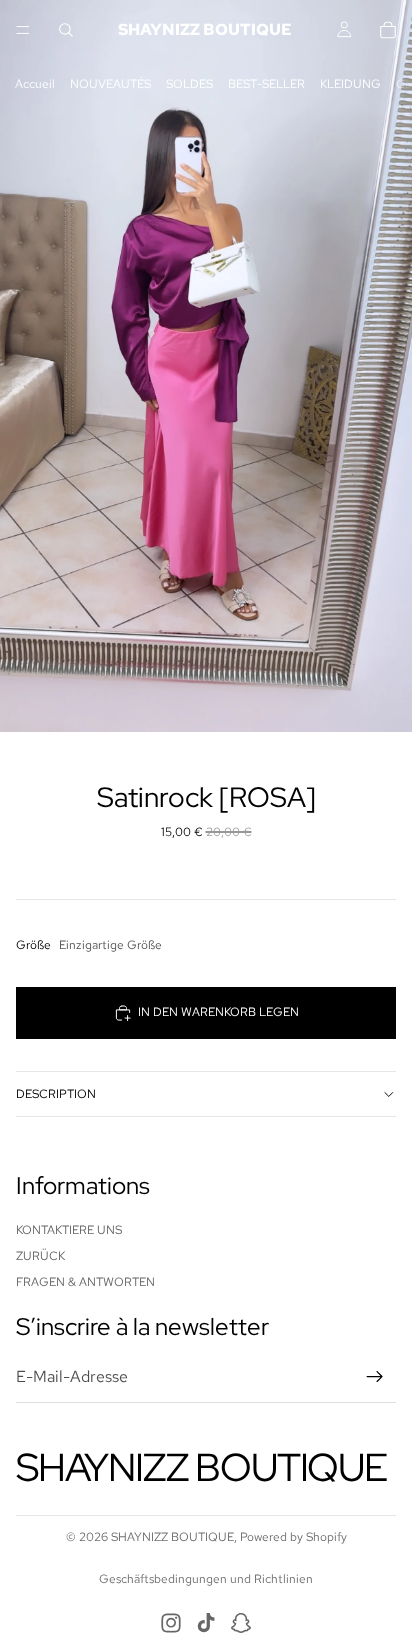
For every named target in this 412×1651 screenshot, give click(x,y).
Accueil (35, 84)
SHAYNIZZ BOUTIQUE (172, 1537)
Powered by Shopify (293, 1537)
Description (56, 1094)
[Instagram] (171, 1623)
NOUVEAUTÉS (110, 84)
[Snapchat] (241, 1623)
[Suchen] (66, 30)
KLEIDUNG (350, 84)
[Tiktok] (206, 1623)
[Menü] (23, 30)
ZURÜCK (40, 1256)
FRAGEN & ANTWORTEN (85, 1282)
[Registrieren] (375, 1377)
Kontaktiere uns (69, 1229)
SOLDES (189, 84)
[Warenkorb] (388, 30)
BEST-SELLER (266, 84)
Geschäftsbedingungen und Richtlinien (206, 1579)
